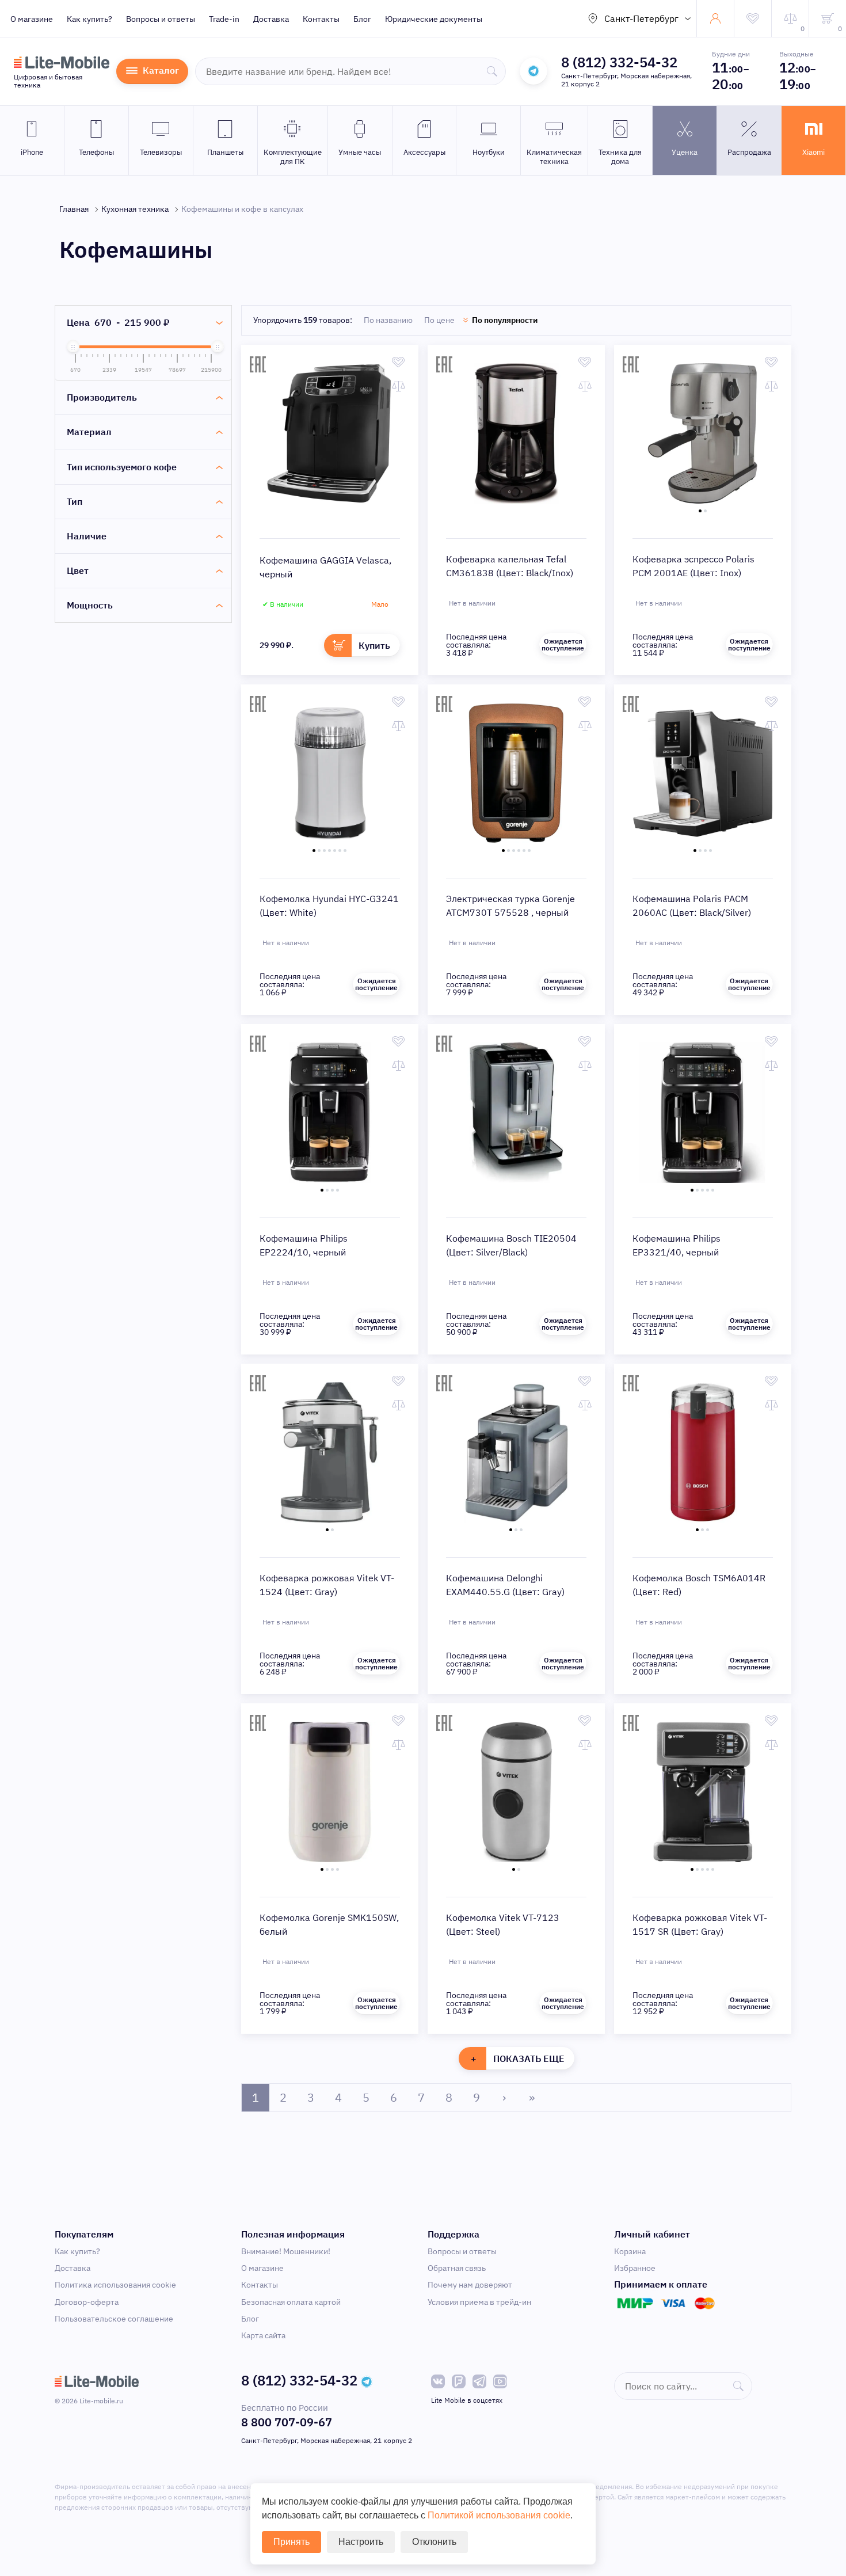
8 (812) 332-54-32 (619, 62)
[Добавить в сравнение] (399, 386)
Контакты (321, 19)
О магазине (32, 19)
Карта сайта (263, 2335)
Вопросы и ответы (161, 19)
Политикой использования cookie (499, 2515)
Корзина (630, 2251)
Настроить (361, 2542)
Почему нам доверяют (470, 2285)
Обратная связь (457, 2268)
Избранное (635, 2268)
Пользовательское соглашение (114, 2319)
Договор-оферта (87, 2302)
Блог (362, 19)
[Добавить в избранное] (399, 362)
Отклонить (434, 2542)
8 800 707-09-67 (287, 2422)
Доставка (271, 19)
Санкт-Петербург (641, 18)
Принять (291, 2542)
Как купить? (89, 19)
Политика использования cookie (115, 2285)
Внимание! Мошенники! (286, 2251)
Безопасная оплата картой (291, 2302)
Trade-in (224, 19)
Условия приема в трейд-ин (479, 2302)
